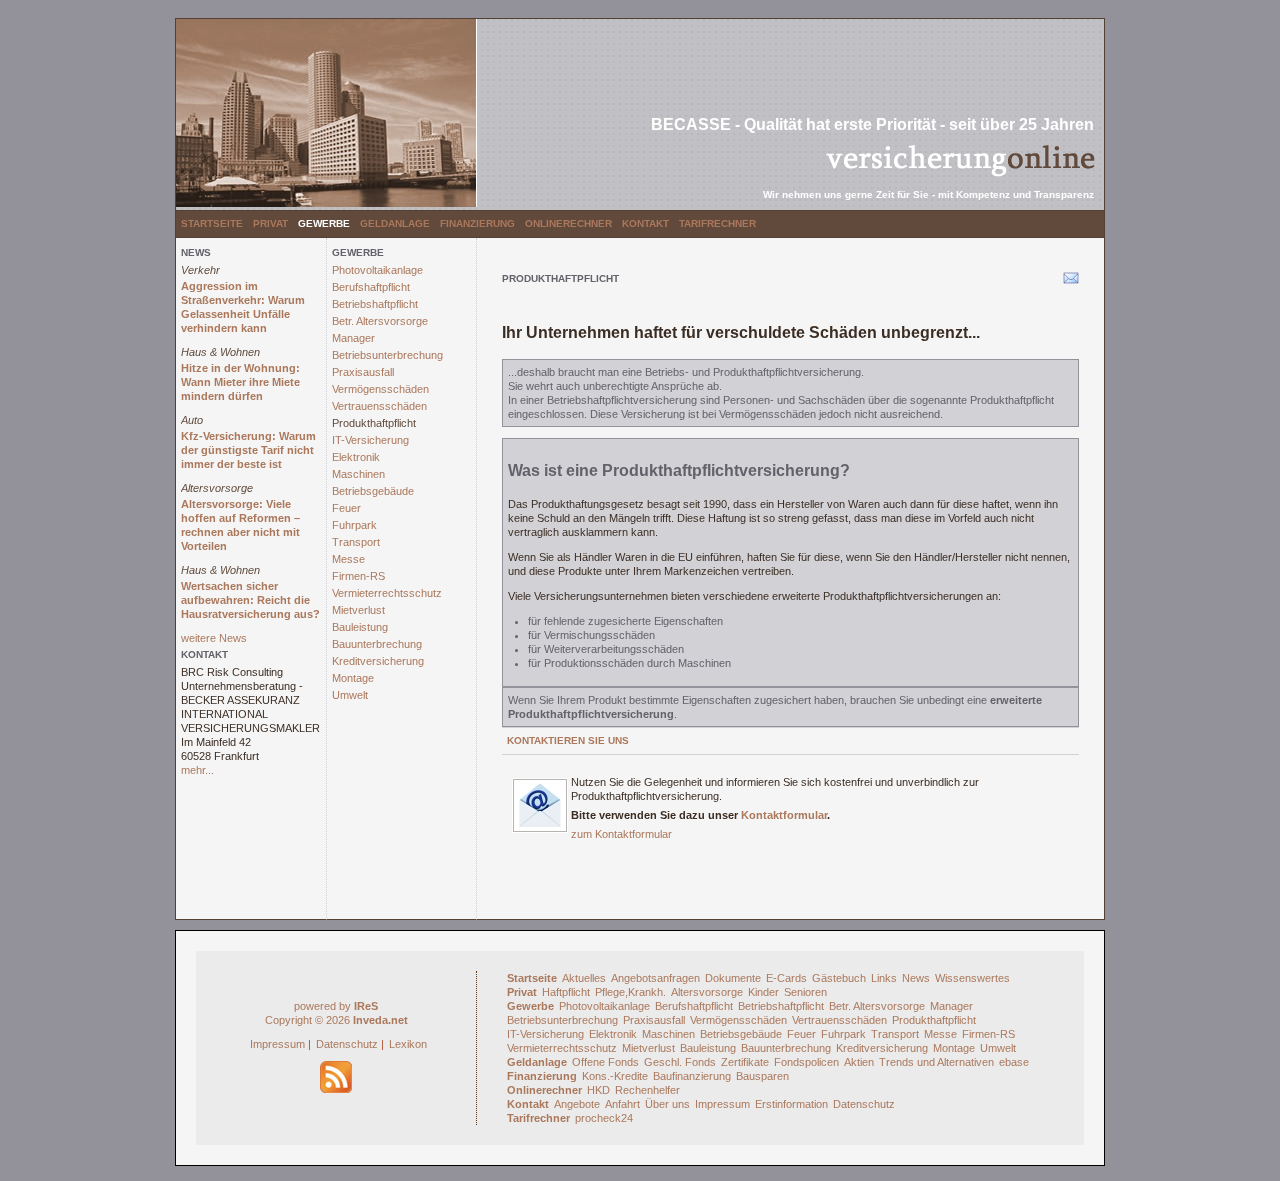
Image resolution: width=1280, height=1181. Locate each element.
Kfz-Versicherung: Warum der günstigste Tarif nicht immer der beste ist (248, 450)
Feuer (346, 508)
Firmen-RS (358, 576)
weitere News (214, 638)
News (916, 978)
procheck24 (604, 1118)
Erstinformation (791, 1104)
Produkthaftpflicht (374, 423)
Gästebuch (839, 978)
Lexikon (408, 1044)
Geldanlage (395, 223)
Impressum (277, 1044)
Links (884, 978)
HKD (598, 1090)
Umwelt (350, 695)
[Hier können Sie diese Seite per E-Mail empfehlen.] (1069, 282)
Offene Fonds (605, 1062)
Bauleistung (360, 627)
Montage (353, 678)
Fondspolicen (806, 1062)
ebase (1014, 1062)
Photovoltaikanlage (377, 270)
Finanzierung (477, 223)
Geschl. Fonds (680, 1062)
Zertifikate (745, 1062)
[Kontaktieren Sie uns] (540, 829)
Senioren (805, 992)
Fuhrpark (354, 525)
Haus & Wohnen (220, 352)
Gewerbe (324, 223)
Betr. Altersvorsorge (380, 321)
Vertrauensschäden (379, 406)
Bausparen (762, 1076)
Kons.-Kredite (615, 1076)
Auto (192, 420)
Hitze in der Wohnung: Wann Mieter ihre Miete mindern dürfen (240, 382)
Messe (348, 559)
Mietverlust (358, 610)
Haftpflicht (566, 992)
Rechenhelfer (647, 1090)
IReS (366, 1006)
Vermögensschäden (380, 389)
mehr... (197, 770)
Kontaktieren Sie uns (568, 740)
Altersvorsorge (217, 488)
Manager (353, 338)
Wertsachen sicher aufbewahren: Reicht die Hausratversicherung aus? (250, 600)
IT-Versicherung (370, 440)
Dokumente (733, 978)
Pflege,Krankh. (630, 992)
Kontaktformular (784, 815)
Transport (356, 542)
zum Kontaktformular (621, 834)
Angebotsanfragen (655, 978)
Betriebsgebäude (373, 491)
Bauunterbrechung (377, 644)
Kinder (763, 992)
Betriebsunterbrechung (387, 355)
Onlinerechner (568, 223)
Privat (270, 223)
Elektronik (356, 457)
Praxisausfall (363, 372)
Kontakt (645, 223)
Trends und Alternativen (936, 1062)
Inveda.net (380, 1020)
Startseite (212, 223)
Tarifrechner (717, 223)
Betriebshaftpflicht (375, 304)
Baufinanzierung (692, 1076)
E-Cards (786, 978)
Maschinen (358, 474)
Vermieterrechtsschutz (387, 593)
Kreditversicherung (378, 661)
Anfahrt (622, 1104)
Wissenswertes (972, 978)
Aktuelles (584, 978)
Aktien (859, 1062)
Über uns (667, 1104)
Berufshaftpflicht (371, 287)
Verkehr (200, 270)
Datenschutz (347, 1044)
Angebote (577, 1104)
